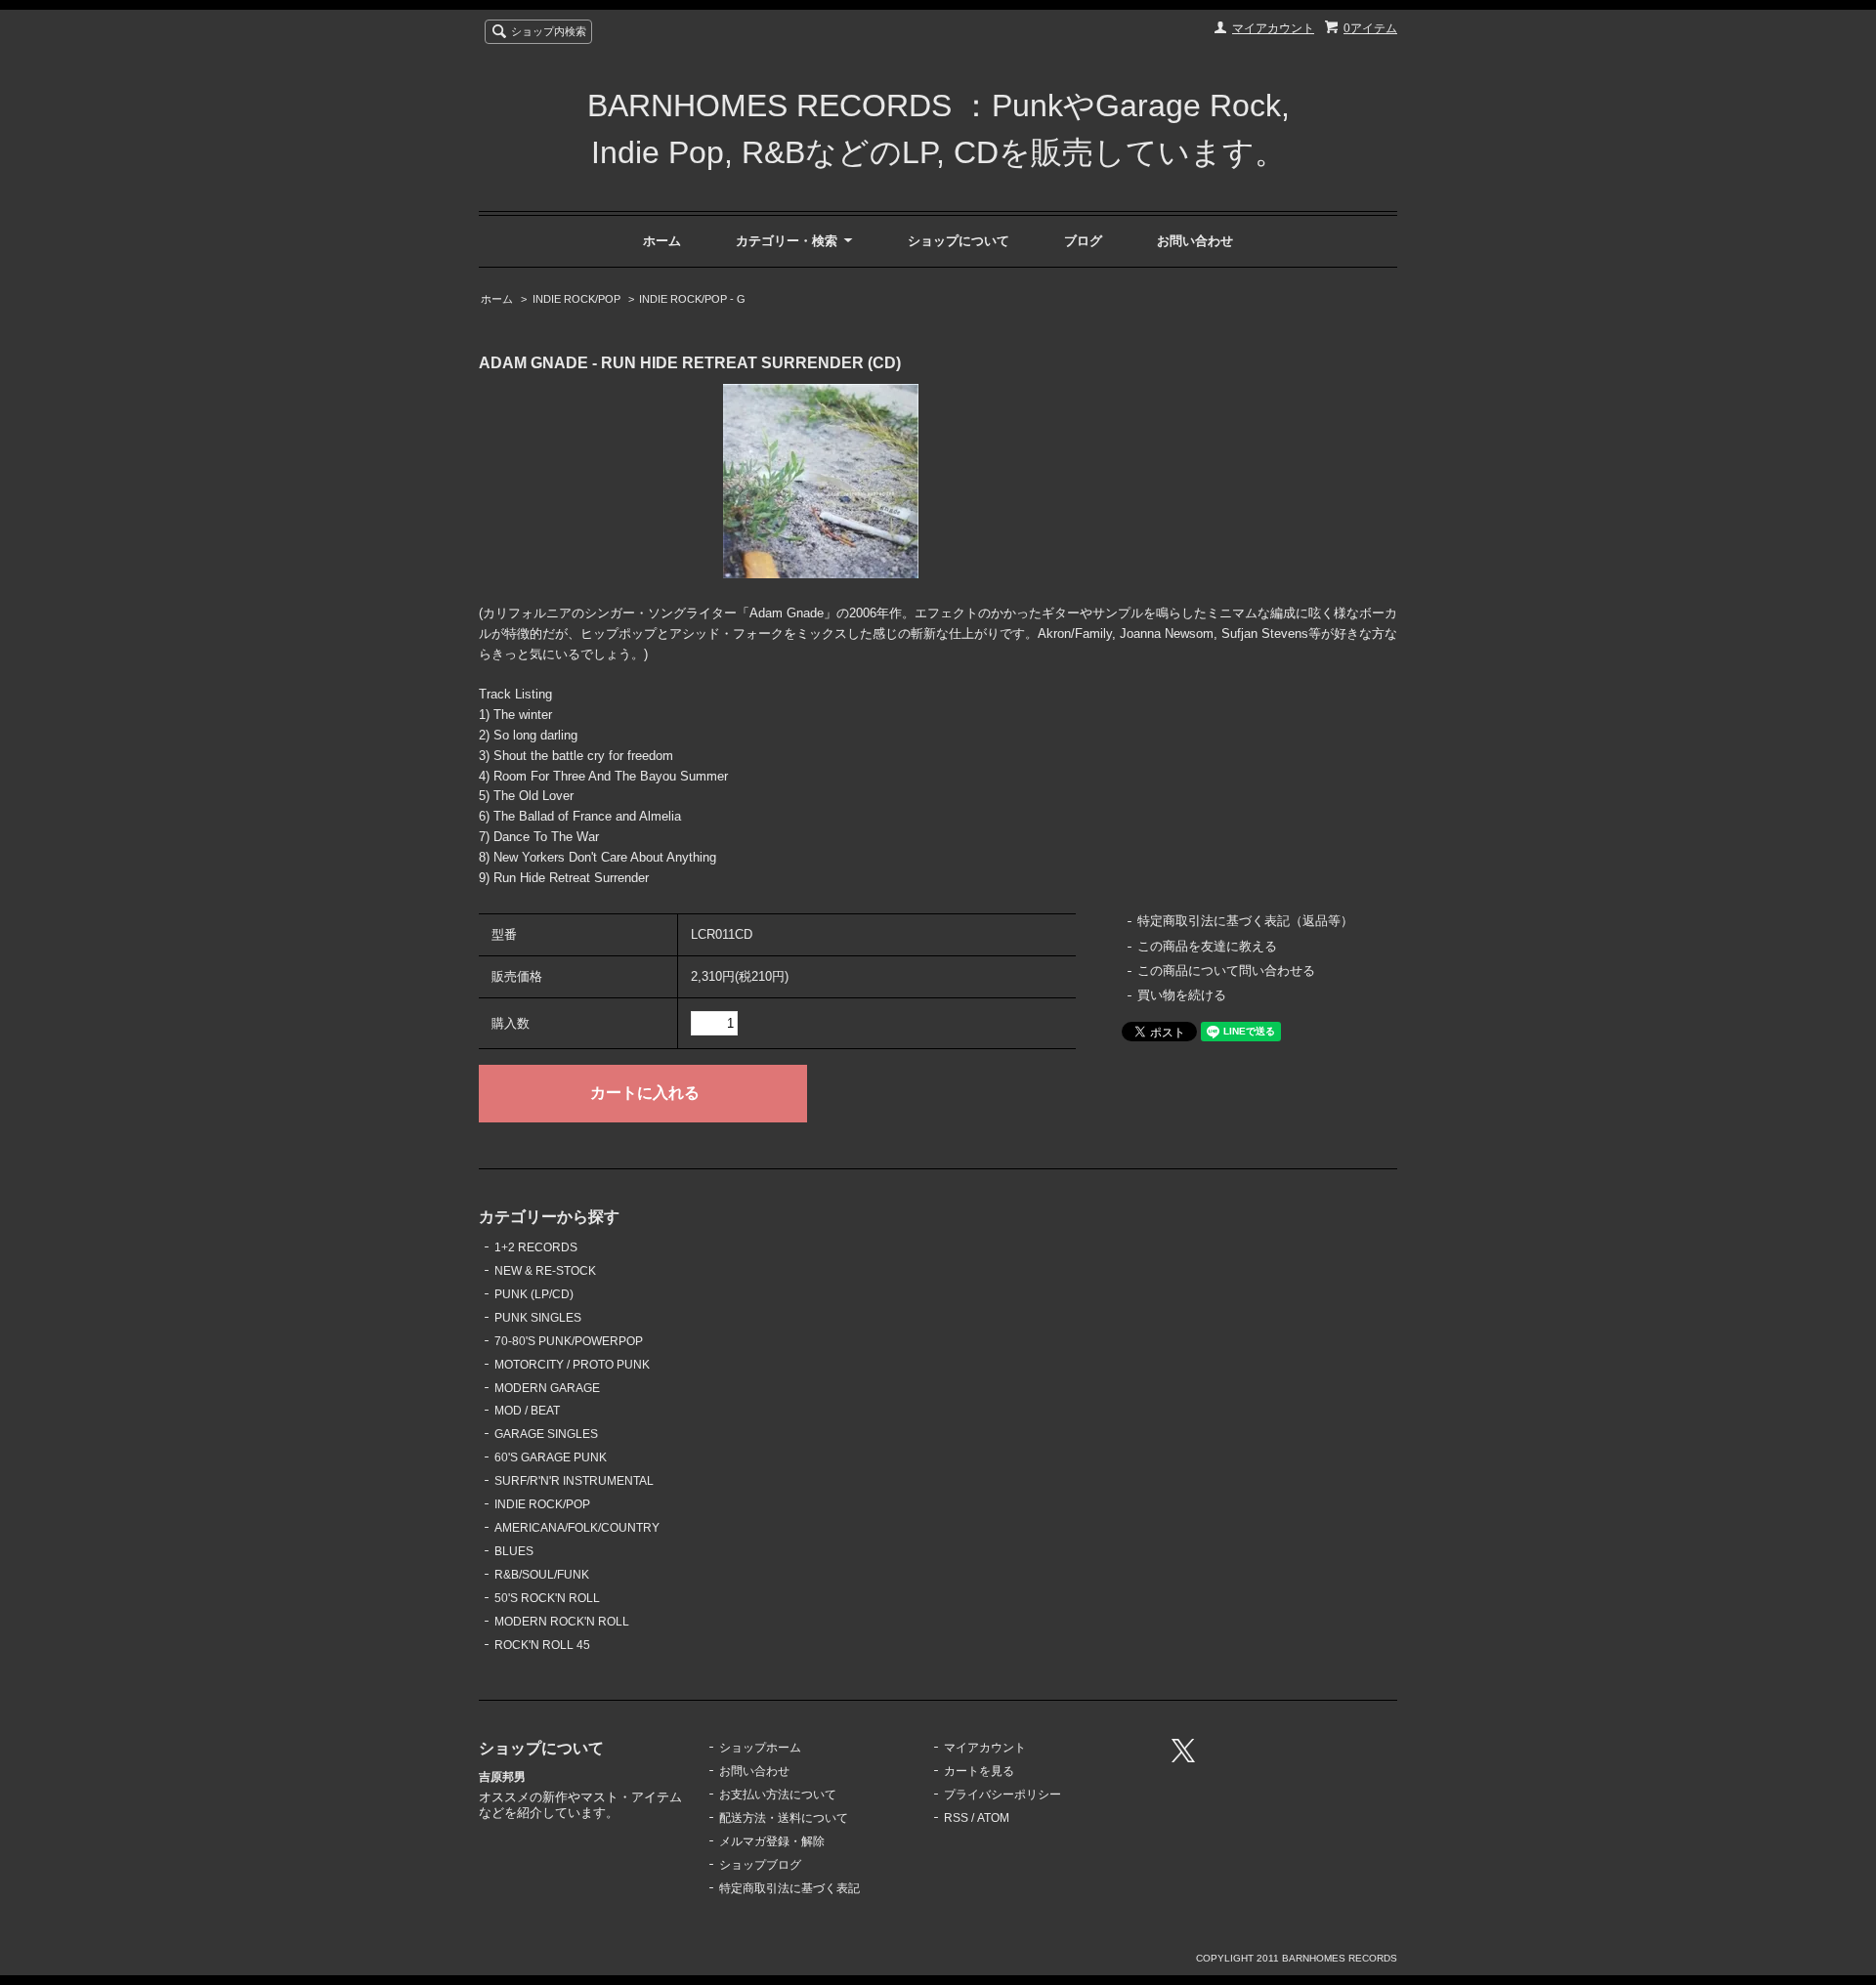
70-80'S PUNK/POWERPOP (569, 1341)
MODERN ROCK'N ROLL (562, 1622)
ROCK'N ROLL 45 (542, 1645)
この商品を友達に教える (1207, 946)
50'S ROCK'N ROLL (547, 1598)
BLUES (514, 1551)
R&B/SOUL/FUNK (542, 1575)
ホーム (662, 241)
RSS (956, 1818)
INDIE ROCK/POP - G (692, 299)
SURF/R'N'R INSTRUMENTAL (574, 1481)
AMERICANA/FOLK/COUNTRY (577, 1528)
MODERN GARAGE (547, 1388)
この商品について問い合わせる (1226, 971)
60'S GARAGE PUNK (551, 1457)
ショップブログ (760, 1865)
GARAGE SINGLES (546, 1434)
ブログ (1083, 241)
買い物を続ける (1182, 995)
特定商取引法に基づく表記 (789, 1888)
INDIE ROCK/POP (576, 299)
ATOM (993, 1818)
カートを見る (979, 1771)
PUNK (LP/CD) (534, 1294)
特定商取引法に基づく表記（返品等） (1245, 921)
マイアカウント (1273, 28)
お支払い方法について (778, 1795)
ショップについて (959, 241)
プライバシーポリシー (1002, 1795)
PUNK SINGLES (538, 1318)
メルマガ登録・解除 (772, 1841)
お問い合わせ (1195, 241)
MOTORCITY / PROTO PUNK (572, 1365)
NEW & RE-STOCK (545, 1271)
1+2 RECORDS (536, 1247)
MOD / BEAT (527, 1411)
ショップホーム (760, 1748)
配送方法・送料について (784, 1818)
